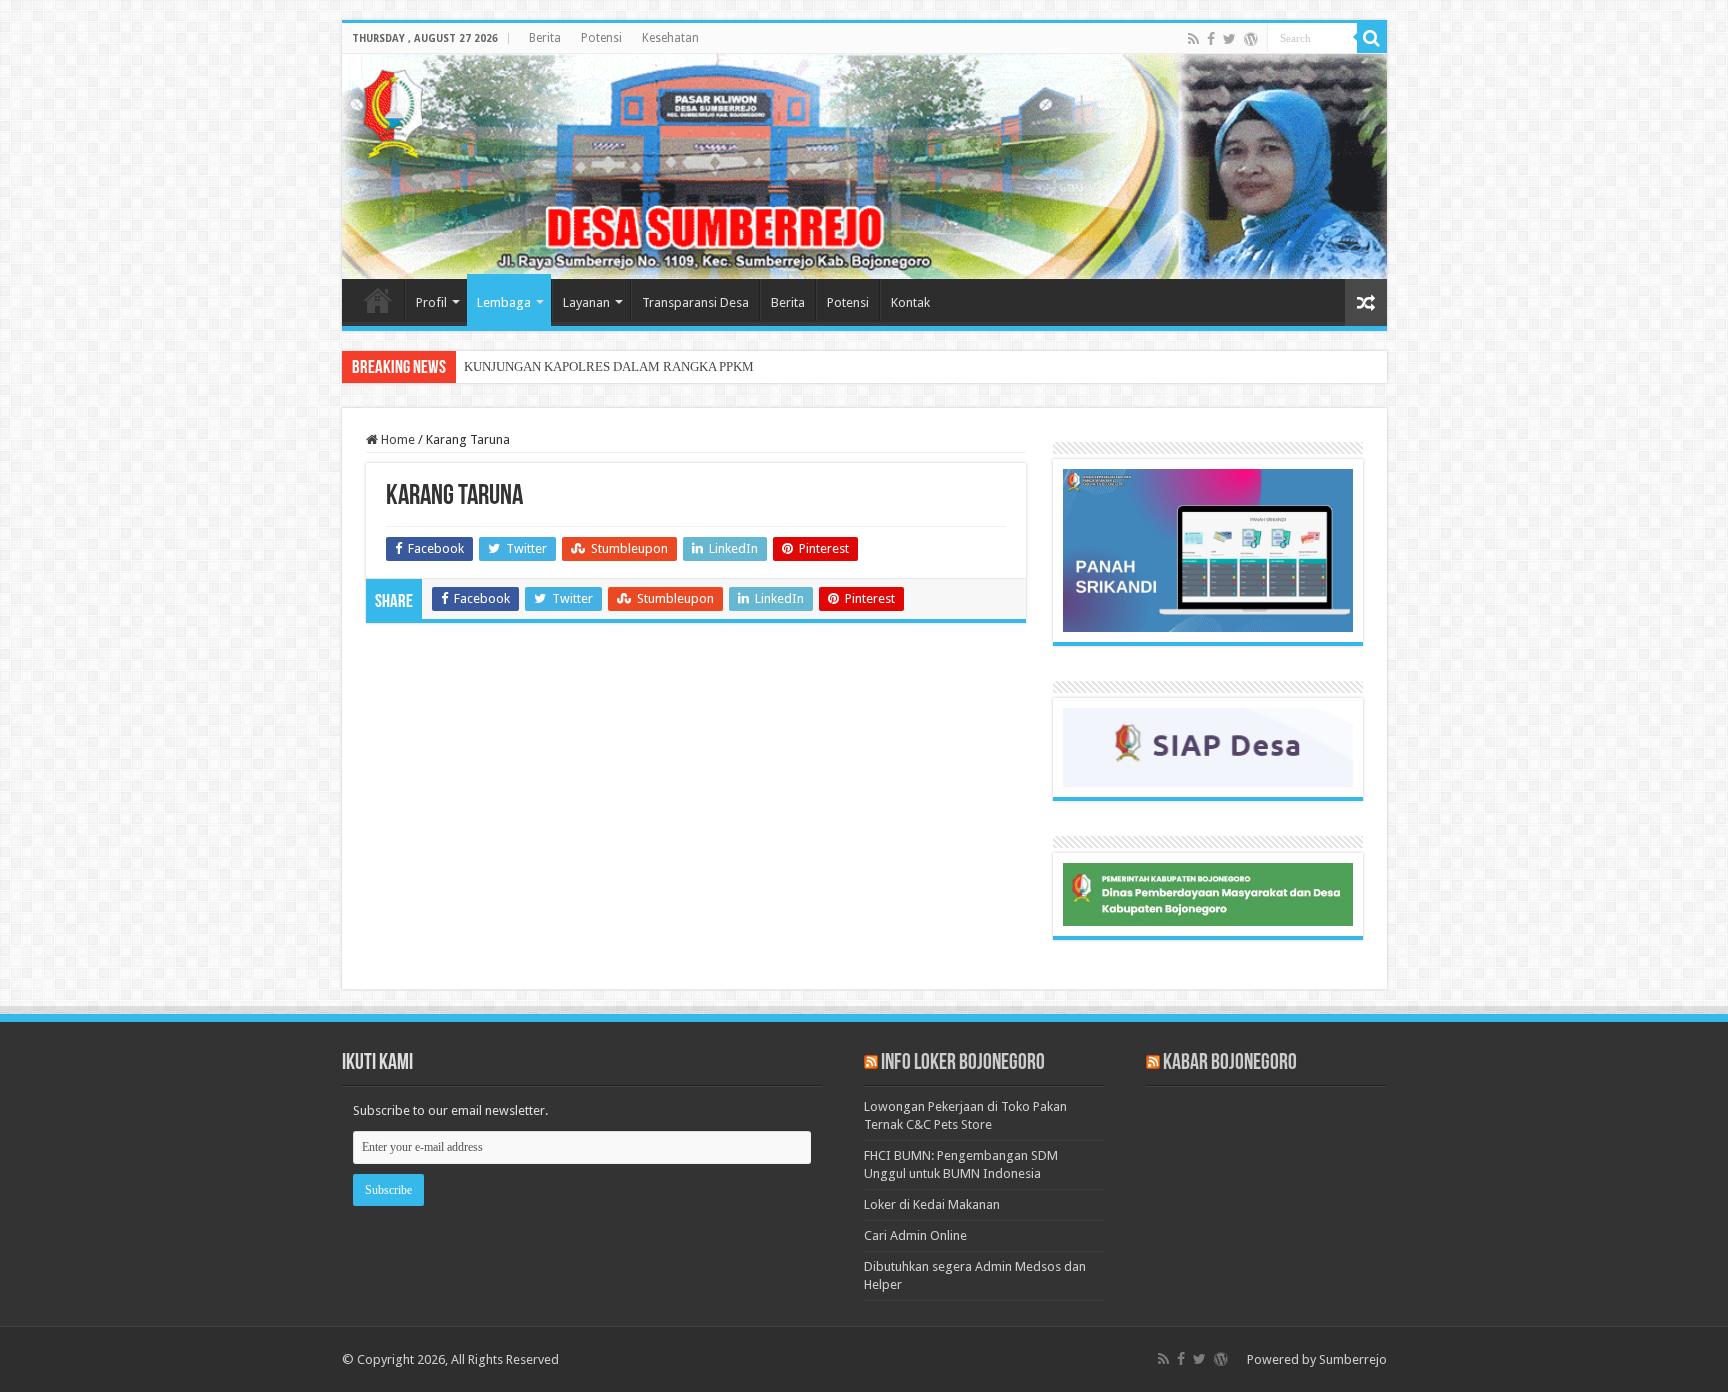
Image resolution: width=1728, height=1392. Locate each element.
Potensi (601, 38)
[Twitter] (1229, 39)
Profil (431, 302)
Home (378, 300)
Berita (545, 38)
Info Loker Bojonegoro (963, 1063)
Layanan (586, 302)
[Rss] (1193, 39)
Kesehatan (670, 38)
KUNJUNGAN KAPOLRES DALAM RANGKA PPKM (609, 366)
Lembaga (504, 302)
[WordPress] (1251, 39)
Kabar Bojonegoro (1230, 1063)
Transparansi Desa (695, 302)
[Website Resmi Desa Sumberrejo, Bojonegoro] (864, 166)
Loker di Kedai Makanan (932, 1204)
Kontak (910, 302)
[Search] (1372, 38)
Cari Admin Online (915, 1235)
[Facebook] (1211, 39)
